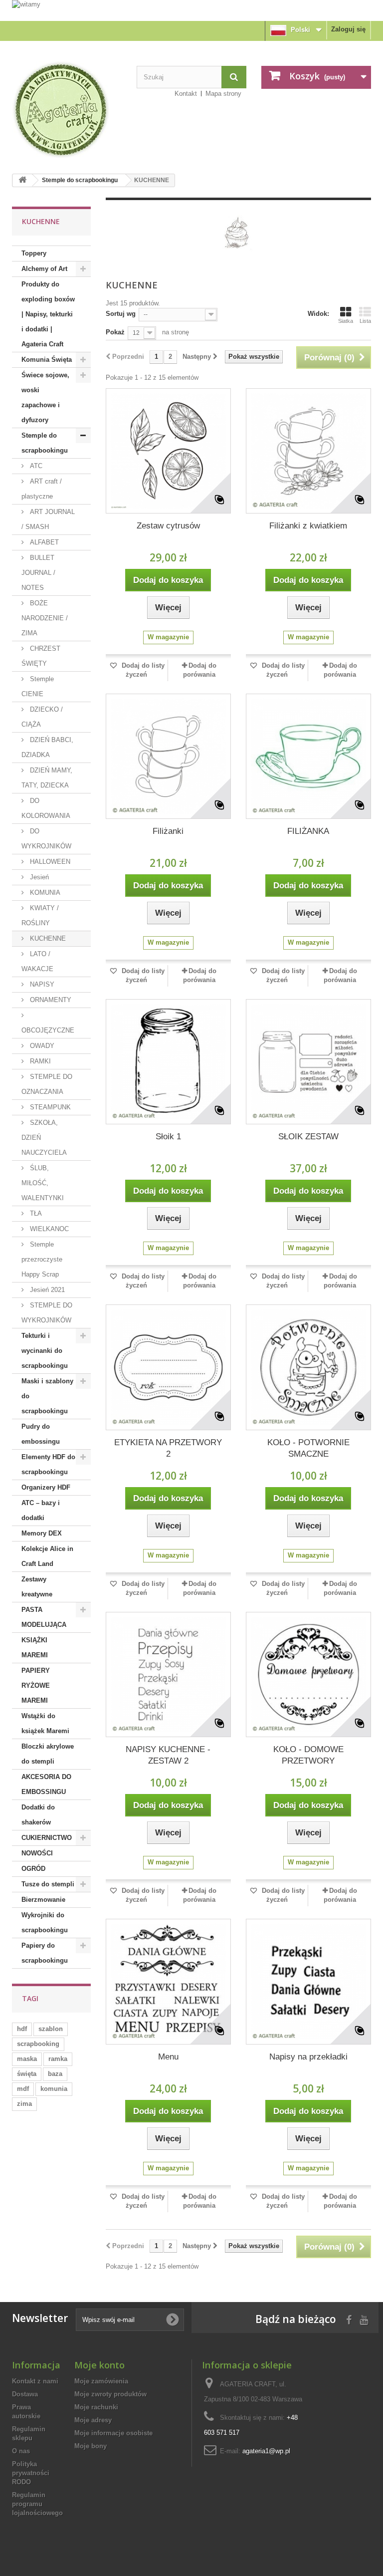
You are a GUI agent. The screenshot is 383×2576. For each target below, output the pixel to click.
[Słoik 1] (168, 1062)
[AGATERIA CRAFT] (67, 110)
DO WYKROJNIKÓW (46, 839)
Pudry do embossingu (41, 1434)
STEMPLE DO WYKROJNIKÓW (47, 1313)
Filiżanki (168, 831)
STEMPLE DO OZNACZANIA (47, 1084)
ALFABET (43, 542)
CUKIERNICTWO (47, 1838)
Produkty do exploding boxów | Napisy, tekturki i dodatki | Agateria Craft (48, 314)
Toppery (34, 253)
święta (27, 2074)
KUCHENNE (47, 938)
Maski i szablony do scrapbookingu (47, 1396)
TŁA (35, 1213)
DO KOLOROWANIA (46, 808)
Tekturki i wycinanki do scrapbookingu (45, 1351)
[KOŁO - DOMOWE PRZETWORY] (308, 1674)
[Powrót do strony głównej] (22, 180)
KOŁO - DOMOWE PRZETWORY (308, 1755)
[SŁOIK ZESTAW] (308, 1062)
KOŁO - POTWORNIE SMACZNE (308, 1448)
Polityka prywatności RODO (31, 2473)
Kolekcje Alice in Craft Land (47, 1556)
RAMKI (39, 1061)
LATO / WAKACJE (37, 961)
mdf (23, 2089)
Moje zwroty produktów (110, 2394)
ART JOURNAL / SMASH (48, 519)
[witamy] (191, 10)
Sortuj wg (121, 314)
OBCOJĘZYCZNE (48, 1030)
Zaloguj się (348, 29)
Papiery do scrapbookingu (45, 1953)
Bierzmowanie (43, 1900)
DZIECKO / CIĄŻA (42, 717)
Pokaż (115, 332)
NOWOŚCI (37, 1853)
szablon (51, 2029)
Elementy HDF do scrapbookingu (48, 1464)
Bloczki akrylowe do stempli (48, 1754)
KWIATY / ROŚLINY (40, 915)
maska (27, 2059)
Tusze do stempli (48, 1884)
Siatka (346, 321)
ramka (58, 2059)
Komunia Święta (47, 360)
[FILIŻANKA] (308, 756)
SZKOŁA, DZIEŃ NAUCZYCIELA (44, 1138)
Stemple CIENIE (38, 686)
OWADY (41, 1046)
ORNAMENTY (50, 1000)
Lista (365, 321)
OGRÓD (33, 1869)
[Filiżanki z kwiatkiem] (308, 451)
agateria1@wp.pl (266, 2451)
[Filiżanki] (168, 756)
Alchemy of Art (44, 269)
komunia (54, 2089)
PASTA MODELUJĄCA (44, 1617)
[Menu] (168, 1981)
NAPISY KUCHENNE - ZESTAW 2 (168, 1755)
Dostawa (25, 2394)
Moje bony (91, 2446)
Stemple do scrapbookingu (80, 180)
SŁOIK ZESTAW (308, 1137)
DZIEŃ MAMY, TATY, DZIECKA (47, 778)
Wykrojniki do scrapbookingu (45, 1923)
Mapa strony (223, 94)
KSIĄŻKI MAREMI (35, 1648)
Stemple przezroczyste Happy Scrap (42, 1259)
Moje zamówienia (101, 2381)
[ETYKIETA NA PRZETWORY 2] (168, 1367)
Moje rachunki (96, 2407)
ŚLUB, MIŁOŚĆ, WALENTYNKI (43, 1183)
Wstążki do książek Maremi (45, 1723)
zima (24, 2104)
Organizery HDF (46, 1487)
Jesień (38, 877)
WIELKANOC (48, 1229)
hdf (22, 2029)
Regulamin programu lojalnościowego (37, 2504)
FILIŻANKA (308, 831)
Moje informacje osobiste (113, 2433)
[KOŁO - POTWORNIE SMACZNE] (308, 1367)
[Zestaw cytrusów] (168, 451)
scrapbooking (38, 2044)
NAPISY (41, 984)
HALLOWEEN (49, 862)
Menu (168, 2057)
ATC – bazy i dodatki (41, 1510)
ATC (35, 466)
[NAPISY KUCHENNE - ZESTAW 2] (168, 1674)
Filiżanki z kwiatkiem (308, 526)
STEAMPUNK (49, 1107)
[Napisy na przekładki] (308, 1981)
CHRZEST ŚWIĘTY (41, 656)
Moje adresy (93, 2420)
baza (55, 2074)
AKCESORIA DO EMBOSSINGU (46, 1784)
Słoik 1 (168, 1137)
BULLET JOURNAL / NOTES (38, 573)
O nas (21, 2451)
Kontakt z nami (35, 2381)
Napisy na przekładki (308, 2057)
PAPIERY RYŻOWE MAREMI (36, 1685)
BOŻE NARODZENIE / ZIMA (45, 618)
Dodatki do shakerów (38, 1815)
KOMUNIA (44, 893)
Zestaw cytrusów (168, 526)
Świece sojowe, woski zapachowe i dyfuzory (45, 397)
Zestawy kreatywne (37, 1587)
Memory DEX (42, 1533)
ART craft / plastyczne (42, 489)
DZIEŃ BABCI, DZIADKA (47, 747)
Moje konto (99, 2365)
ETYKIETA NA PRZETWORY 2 (168, 1448)
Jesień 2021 (46, 1290)
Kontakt (186, 94)
